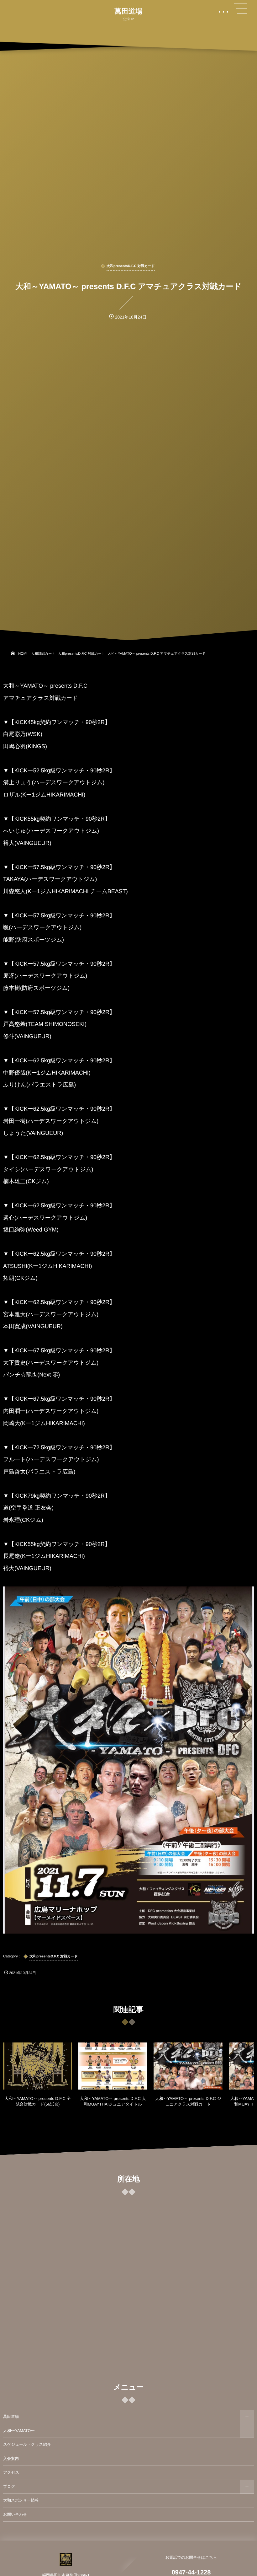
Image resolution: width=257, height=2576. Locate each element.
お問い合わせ (15, 2514)
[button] (240, 8)
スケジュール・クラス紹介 (27, 2445)
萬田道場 (128, 11)
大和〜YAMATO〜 (19, 2431)
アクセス (11, 2472)
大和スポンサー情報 (21, 2500)
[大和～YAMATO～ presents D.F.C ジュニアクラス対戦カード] (188, 2066)
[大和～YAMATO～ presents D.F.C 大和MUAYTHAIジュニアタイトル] (113, 2066)
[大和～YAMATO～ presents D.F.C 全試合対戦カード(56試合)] (38, 2066)
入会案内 (11, 2459)
